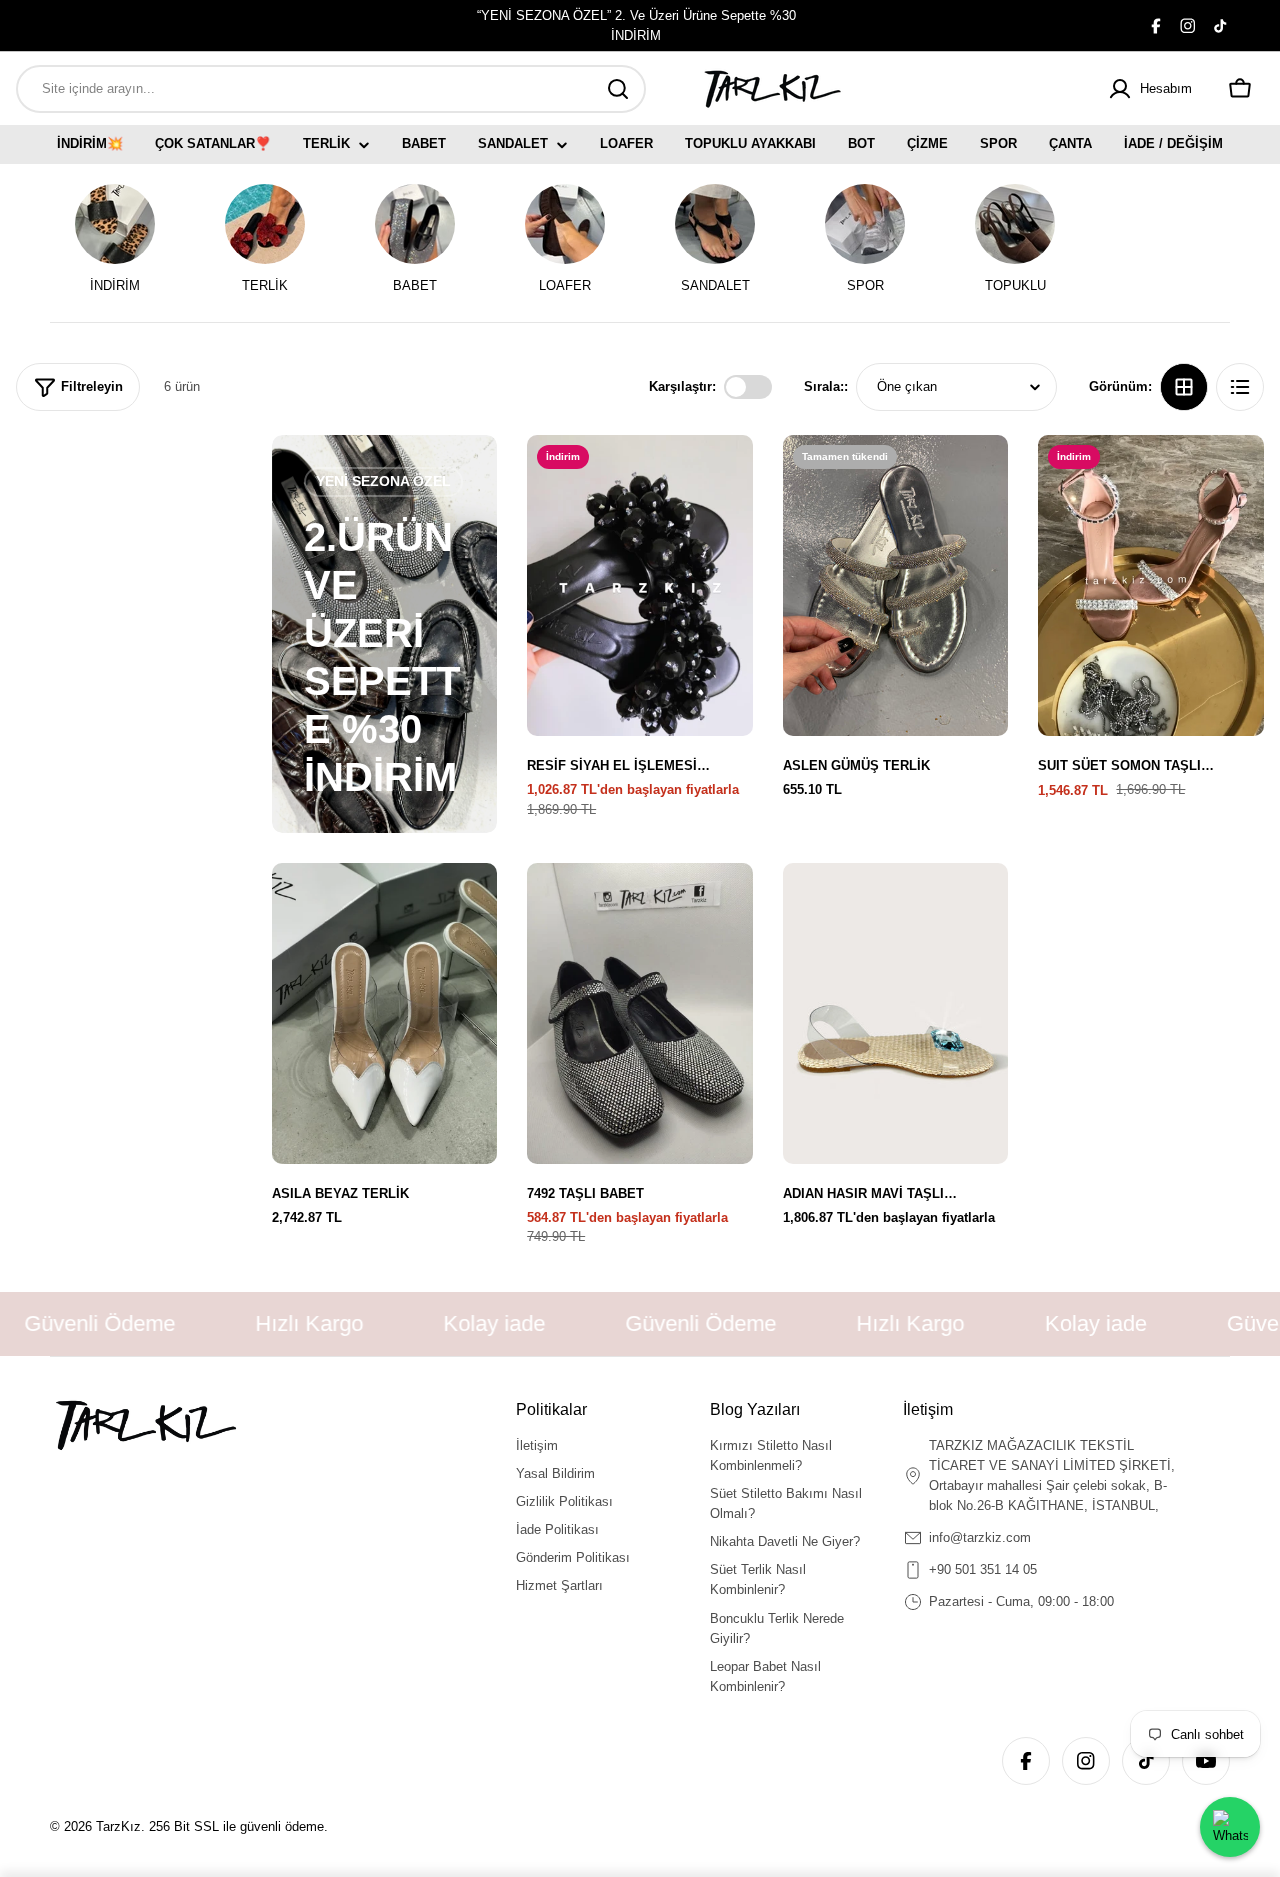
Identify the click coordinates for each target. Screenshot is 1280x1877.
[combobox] (331, 89)
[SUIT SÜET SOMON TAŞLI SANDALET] (1151, 585)
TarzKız (118, 1826)
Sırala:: (826, 386)
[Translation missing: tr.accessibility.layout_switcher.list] (1240, 387)
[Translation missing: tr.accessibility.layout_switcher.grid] (1184, 387)
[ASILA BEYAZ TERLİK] (385, 1013)
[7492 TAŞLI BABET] (640, 1013)
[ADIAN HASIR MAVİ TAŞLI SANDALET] (896, 1013)
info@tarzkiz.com (980, 1537)
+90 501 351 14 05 (983, 1569)
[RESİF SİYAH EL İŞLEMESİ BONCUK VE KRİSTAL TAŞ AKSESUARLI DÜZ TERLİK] (640, 585)
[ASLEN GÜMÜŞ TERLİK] (896, 585)
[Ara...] (618, 89)
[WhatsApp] (1230, 1827)
